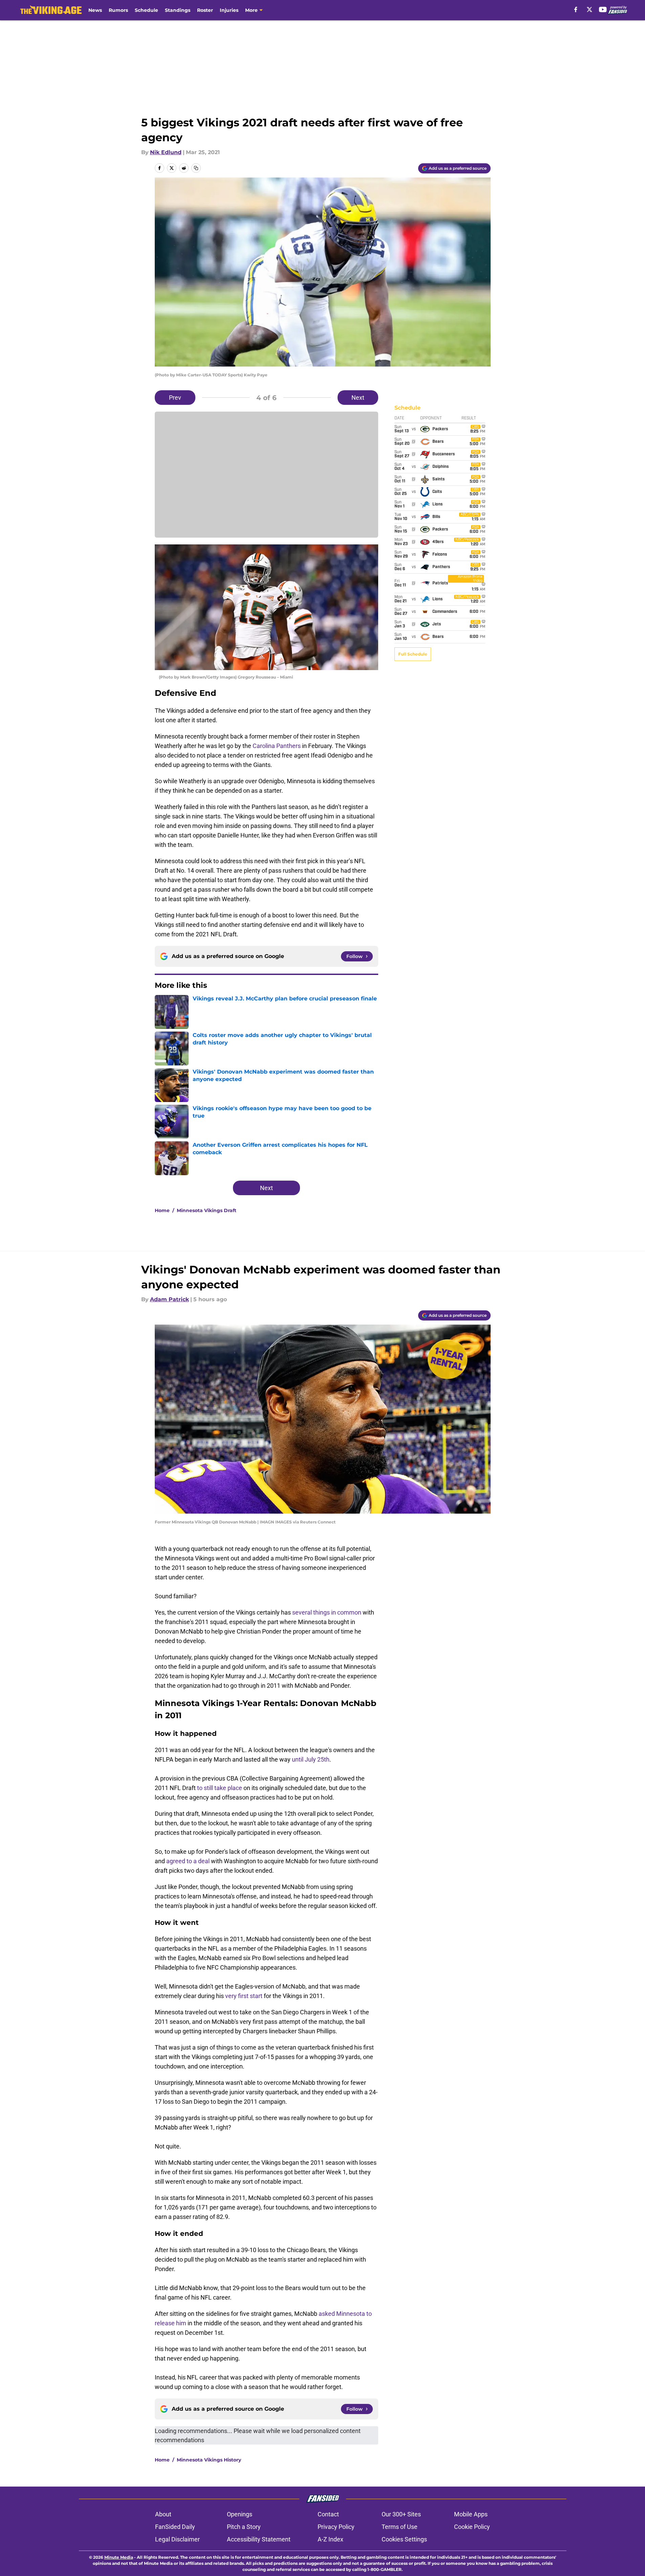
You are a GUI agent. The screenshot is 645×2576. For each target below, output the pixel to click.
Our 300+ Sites (401, 2514)
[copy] (196, 168)
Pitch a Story (244, 2527)
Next (358, 398)
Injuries (229, 10)
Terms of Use (400, 2527)
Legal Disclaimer (177, 2539)
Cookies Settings (404, 2539)
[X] (589, 9)
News (95, 10)
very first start (244, 1996)
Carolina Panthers (277, 746)
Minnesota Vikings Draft (207, 1210)
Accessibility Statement (259, 2539)
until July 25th (311, 1759)
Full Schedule (413, 654)
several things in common (327, 1612)
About (163, 2514)
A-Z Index (330, 2539)
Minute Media (119, 2557)
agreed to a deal (188, 1861)
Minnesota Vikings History (209, 2460)
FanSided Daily (175, 2527)
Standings (178, 10)
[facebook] (576, 9)
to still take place (220, 1788)
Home (162, 1210)
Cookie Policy (472, 2527)
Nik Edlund (166, 152)
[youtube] (603, 9)
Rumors (118, 10)
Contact (328, 2514)
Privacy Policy (336, 2527)
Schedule (146, 10)
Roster (205, 10)
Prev (175, 398)
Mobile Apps (471, 2514)
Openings (240, 2514)
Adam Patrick (169, 1299)
